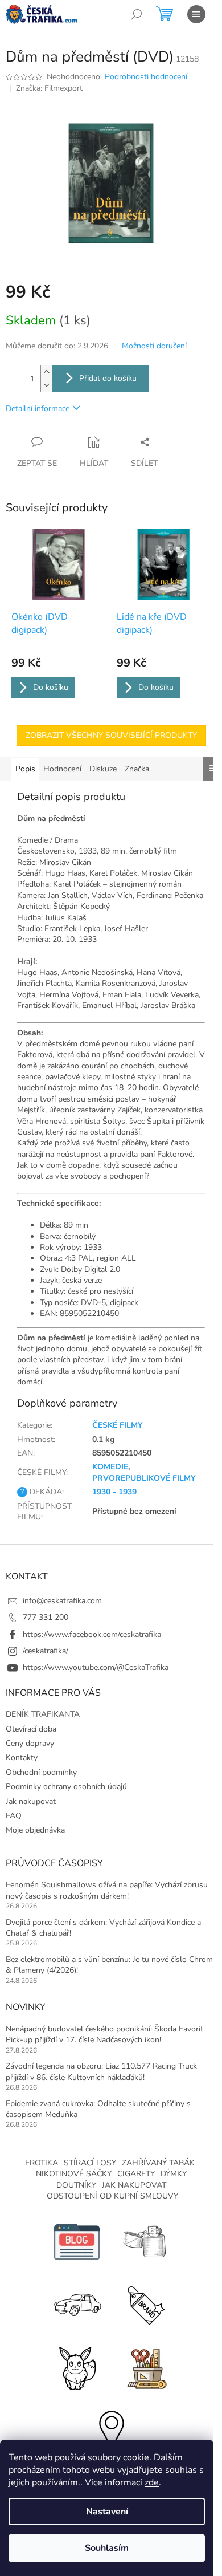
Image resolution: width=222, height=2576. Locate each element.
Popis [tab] (25, 769)
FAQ (14, 1816)
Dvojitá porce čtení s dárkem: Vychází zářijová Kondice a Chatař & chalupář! (103, 1928)
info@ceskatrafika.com (62, 1601)
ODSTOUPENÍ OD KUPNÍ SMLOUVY (112, 2196)
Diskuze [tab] (103, 769)
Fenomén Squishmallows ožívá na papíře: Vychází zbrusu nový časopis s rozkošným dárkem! (107, 1890)
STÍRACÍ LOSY (90, 2163)
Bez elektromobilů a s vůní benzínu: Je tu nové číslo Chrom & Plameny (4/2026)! (109, 1965)
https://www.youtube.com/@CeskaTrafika (96, 1667)
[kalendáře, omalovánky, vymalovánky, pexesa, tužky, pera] (145, 2366)
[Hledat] (137, 14)
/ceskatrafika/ (46, 1651)
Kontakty (22, 1758)
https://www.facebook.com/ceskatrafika (92, 1634)
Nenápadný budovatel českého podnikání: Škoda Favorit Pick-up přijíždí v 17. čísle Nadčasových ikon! (104, 2034)
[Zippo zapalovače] (145, 2241)
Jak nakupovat (31, 1801)
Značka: (49, 88)
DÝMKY (174, 2174)
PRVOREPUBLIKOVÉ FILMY (144, 1478)
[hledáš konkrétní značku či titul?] (145, 2304)
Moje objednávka (35, 1830)
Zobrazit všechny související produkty (111, 735)
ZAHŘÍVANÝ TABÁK (158, 2163)
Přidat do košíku (108, 378)
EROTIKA (42, 2163)
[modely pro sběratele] (77, 2304)
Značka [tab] (137, 769)
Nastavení (107, 2512)
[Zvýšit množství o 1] (46, 372)
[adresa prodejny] (111, 2429)
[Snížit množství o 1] (46, 385)
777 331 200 (46, 1617)
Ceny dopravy (30, 1743)
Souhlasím (107, 2548)
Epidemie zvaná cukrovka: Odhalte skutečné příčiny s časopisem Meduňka (98, 2109)
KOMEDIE (110, 1467)
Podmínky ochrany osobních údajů (66, 1787)
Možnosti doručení (154, 346)
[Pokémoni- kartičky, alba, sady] (77, 2366)
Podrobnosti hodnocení (146, 77)
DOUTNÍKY (76, 2185)
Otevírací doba (31, 1729)
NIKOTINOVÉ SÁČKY (74, 2174)
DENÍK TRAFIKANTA (43, 1714)
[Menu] (196, 14)
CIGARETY (136, 2174)
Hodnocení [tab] (62, 769)
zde (152, 2482)
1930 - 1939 (114, 1492)
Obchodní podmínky (41, 1772)
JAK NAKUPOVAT (134, 2185)
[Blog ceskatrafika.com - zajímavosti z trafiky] (77, 2241)
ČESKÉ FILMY (118, 1425)
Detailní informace (38, 409)
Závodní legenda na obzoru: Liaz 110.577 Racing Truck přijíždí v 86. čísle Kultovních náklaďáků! (101, 2071)
